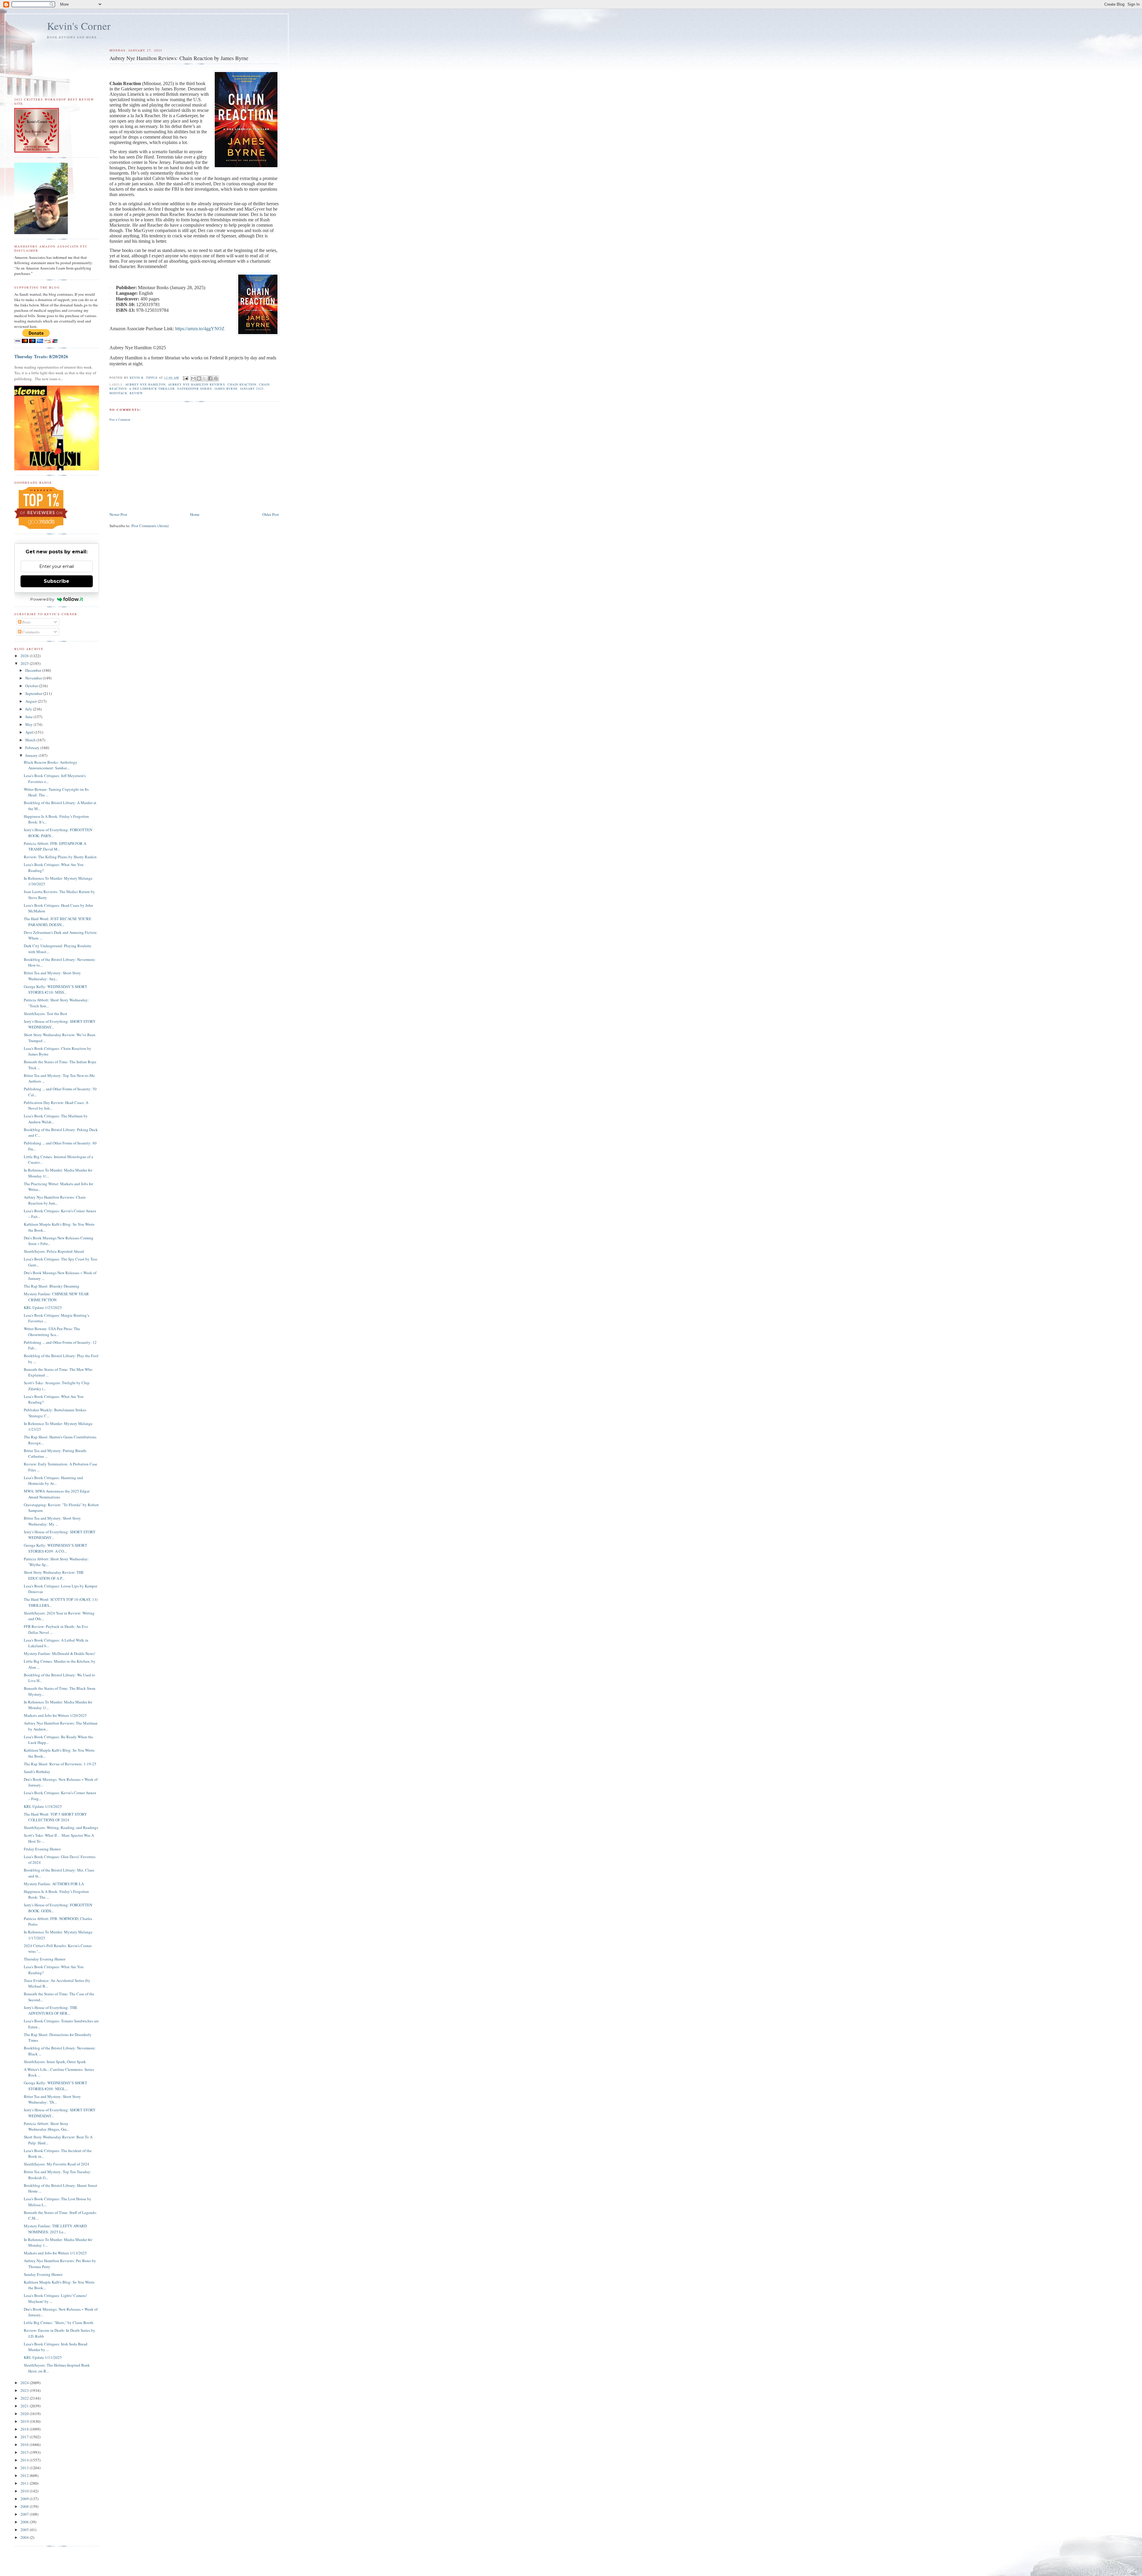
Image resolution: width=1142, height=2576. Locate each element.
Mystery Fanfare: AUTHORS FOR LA (54, 1884)
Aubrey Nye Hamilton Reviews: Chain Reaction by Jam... (55, 1200)
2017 (25, 2437)
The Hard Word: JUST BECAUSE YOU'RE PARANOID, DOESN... (58, 922)
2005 (25, 2530)
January (32, 755)
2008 (25, 2506)
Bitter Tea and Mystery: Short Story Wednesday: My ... (52, 1521)
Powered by (42, 599)
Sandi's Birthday (37, 1772)
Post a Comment (120, 419)
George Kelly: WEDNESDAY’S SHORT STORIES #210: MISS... (55, 989)
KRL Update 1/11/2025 (43, 2357)
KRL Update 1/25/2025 (43, 1307)
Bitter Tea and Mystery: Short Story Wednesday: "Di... (52, 2099)
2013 (25, 2468)
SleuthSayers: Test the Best (46, 1014)
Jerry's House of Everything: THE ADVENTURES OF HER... (51, 2010)
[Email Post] (185, 378)
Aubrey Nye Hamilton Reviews (197, 384)
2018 (25, 2429)
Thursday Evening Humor (45, 1959)
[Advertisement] (194, 466)
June (29, 717)
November (34, 678)
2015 (25, 2452)
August (32, 701)
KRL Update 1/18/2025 (43, 1806)
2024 (25, 2383)
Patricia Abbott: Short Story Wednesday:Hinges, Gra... (47, 2126)
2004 (25, 2537)
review (136, 393)
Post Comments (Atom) (150, 526)
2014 (25, 2460)
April (30, 732)
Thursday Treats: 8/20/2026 (41, 356)
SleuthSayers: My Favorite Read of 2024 (57, 2164)
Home (195, 514)
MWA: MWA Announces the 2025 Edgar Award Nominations (57, 1494)
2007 (25, 2514)
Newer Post (118, 514)
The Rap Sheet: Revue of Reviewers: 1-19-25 (60, 1764)
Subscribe (57, 581)
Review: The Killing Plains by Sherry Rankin (60, 857)
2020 (25, 2414)
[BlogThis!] (199, 378)
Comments (30, 632)
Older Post (271, 514)
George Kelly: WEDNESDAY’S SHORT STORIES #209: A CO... (55, 1548)
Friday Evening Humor (42, 1849)
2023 (25, 2390)
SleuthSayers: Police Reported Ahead (54, 1251)
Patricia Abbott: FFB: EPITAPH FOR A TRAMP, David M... (55, 846)
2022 (25, 2398)
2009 (25, 2499)
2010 (25, 2491)
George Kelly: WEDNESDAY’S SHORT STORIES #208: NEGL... (55, 2086)
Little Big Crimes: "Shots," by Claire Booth (59, 2323)
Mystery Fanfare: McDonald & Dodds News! (59, 1653)
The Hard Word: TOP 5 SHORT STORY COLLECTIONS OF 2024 (55, 1817)
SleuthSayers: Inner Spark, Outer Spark (55, 2062)
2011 (25, 2483)
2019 (25, 2421)
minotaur (118, 393)
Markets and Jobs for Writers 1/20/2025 (55, 1715)
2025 (25, 663)
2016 (25, 2445)
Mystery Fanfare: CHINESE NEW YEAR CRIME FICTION (56, 1297)
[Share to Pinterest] (216, 378)
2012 (25, 2475)
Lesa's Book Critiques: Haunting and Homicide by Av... (53, 1481)
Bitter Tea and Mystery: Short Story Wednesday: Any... (52, 976)
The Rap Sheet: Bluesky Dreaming (52, 1286)
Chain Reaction (242, 384)
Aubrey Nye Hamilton (145, 384)
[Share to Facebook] (210, 378)
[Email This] (193, 378)
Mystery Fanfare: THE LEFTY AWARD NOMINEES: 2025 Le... (55, 2229)
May (29, 724)
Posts (26, 622)
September (34, 693)
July (29, 709)
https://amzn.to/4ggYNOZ (200, 329)
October (32, 686)
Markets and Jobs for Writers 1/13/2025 (55, 2253)
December (34, 670)
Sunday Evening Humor (43, 2274)
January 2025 (252, 389)
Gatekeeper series (195, 389)
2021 (25, 2406)
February (33, 748)
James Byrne (226, 389)
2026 (25, 656)
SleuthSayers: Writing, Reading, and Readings (61, 1828)
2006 (25, 2522)
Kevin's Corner (79, 26)
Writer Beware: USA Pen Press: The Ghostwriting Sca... (52, 1332)
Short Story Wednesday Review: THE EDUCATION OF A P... (54, 1575)
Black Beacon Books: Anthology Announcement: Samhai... (51, 765)
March (31, 740)
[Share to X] (205, 378)
